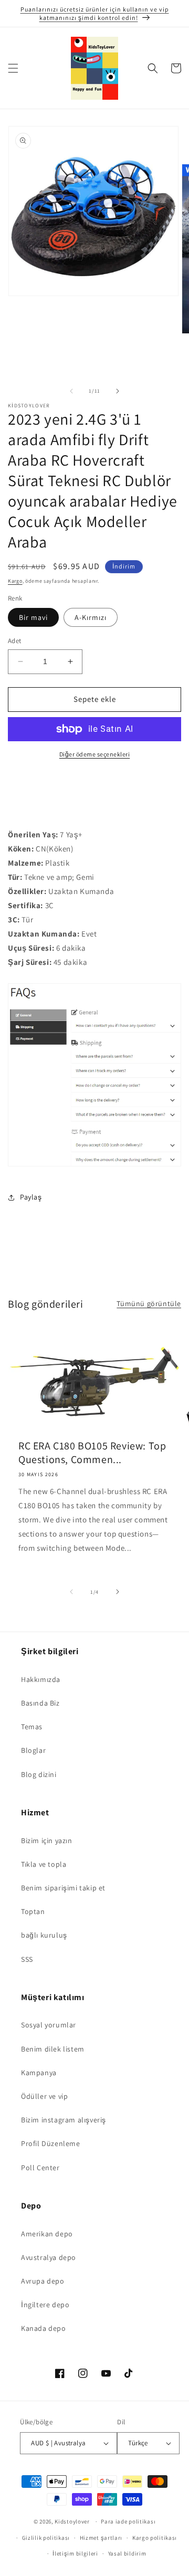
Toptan (33, 1911)
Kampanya (39, 2073)
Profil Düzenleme (51, 2143)
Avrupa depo (43, 2281)
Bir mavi (33, 617)
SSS (27, 1959)
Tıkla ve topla (44, 1864)
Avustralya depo (49, 2257)
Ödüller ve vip (44, 2096)
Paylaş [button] (31, 1197)
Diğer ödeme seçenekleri (95, 754)
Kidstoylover (72, 2521)
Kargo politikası (155, 2538)
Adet (15, 641)
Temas (32, 1727)
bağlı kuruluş (44, 1935)
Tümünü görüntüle (149, 1303)
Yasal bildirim (127, 2553)
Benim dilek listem (53, 2049)
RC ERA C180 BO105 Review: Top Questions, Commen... (92, 1453)
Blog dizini (39, 1774)
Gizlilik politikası (46, 2538)
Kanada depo (44, 2328)
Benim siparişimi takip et (63, 1888)
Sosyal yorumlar (49, 2025)
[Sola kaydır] (71, 391)
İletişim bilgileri (75, 2553)
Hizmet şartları (101, 2538)
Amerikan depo (47, 2234)
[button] (13, 68)
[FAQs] (94, 1166)
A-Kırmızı (91, 617)
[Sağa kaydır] (118, 391)
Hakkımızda (41, 1679)
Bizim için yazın (47, 1841)
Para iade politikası (128, 2521)
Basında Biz (40, 1703)
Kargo (15, 581)
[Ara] (153, 68)
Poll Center (40, 2168)
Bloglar (33, 1750)
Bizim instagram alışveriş (64, 2120)
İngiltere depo (45, 2305)
